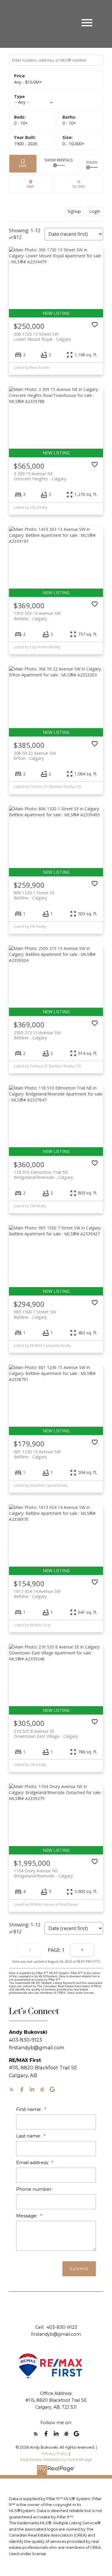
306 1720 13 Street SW (42, 337)
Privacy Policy (55, 2454)
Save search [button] (23, 164)
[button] (12, 2089)
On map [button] (31, 184)
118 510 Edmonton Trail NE (43, 1175)
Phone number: (34, 2189)
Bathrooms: (69, 123)
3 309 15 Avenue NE (40, 476)
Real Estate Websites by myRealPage (56, 2460)
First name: (29, 2109)
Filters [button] (79, 184)
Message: (27, 2216)
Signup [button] (74, 211)
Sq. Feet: (73, 144)
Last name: (29, 2136)
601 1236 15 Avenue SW (37, 1454)
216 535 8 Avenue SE (46, 1734)
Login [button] (95, 211)
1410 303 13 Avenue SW (37, 616)
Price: (28, 82)
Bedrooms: (21, 123)
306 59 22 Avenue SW (35, 756)
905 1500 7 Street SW (35, 1314)
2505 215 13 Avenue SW (37, 1035)
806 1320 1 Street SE (34, 895)
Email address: (33, 2162)
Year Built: (26, 144)
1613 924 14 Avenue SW (37, 1594)
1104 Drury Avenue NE (43, 1873)
